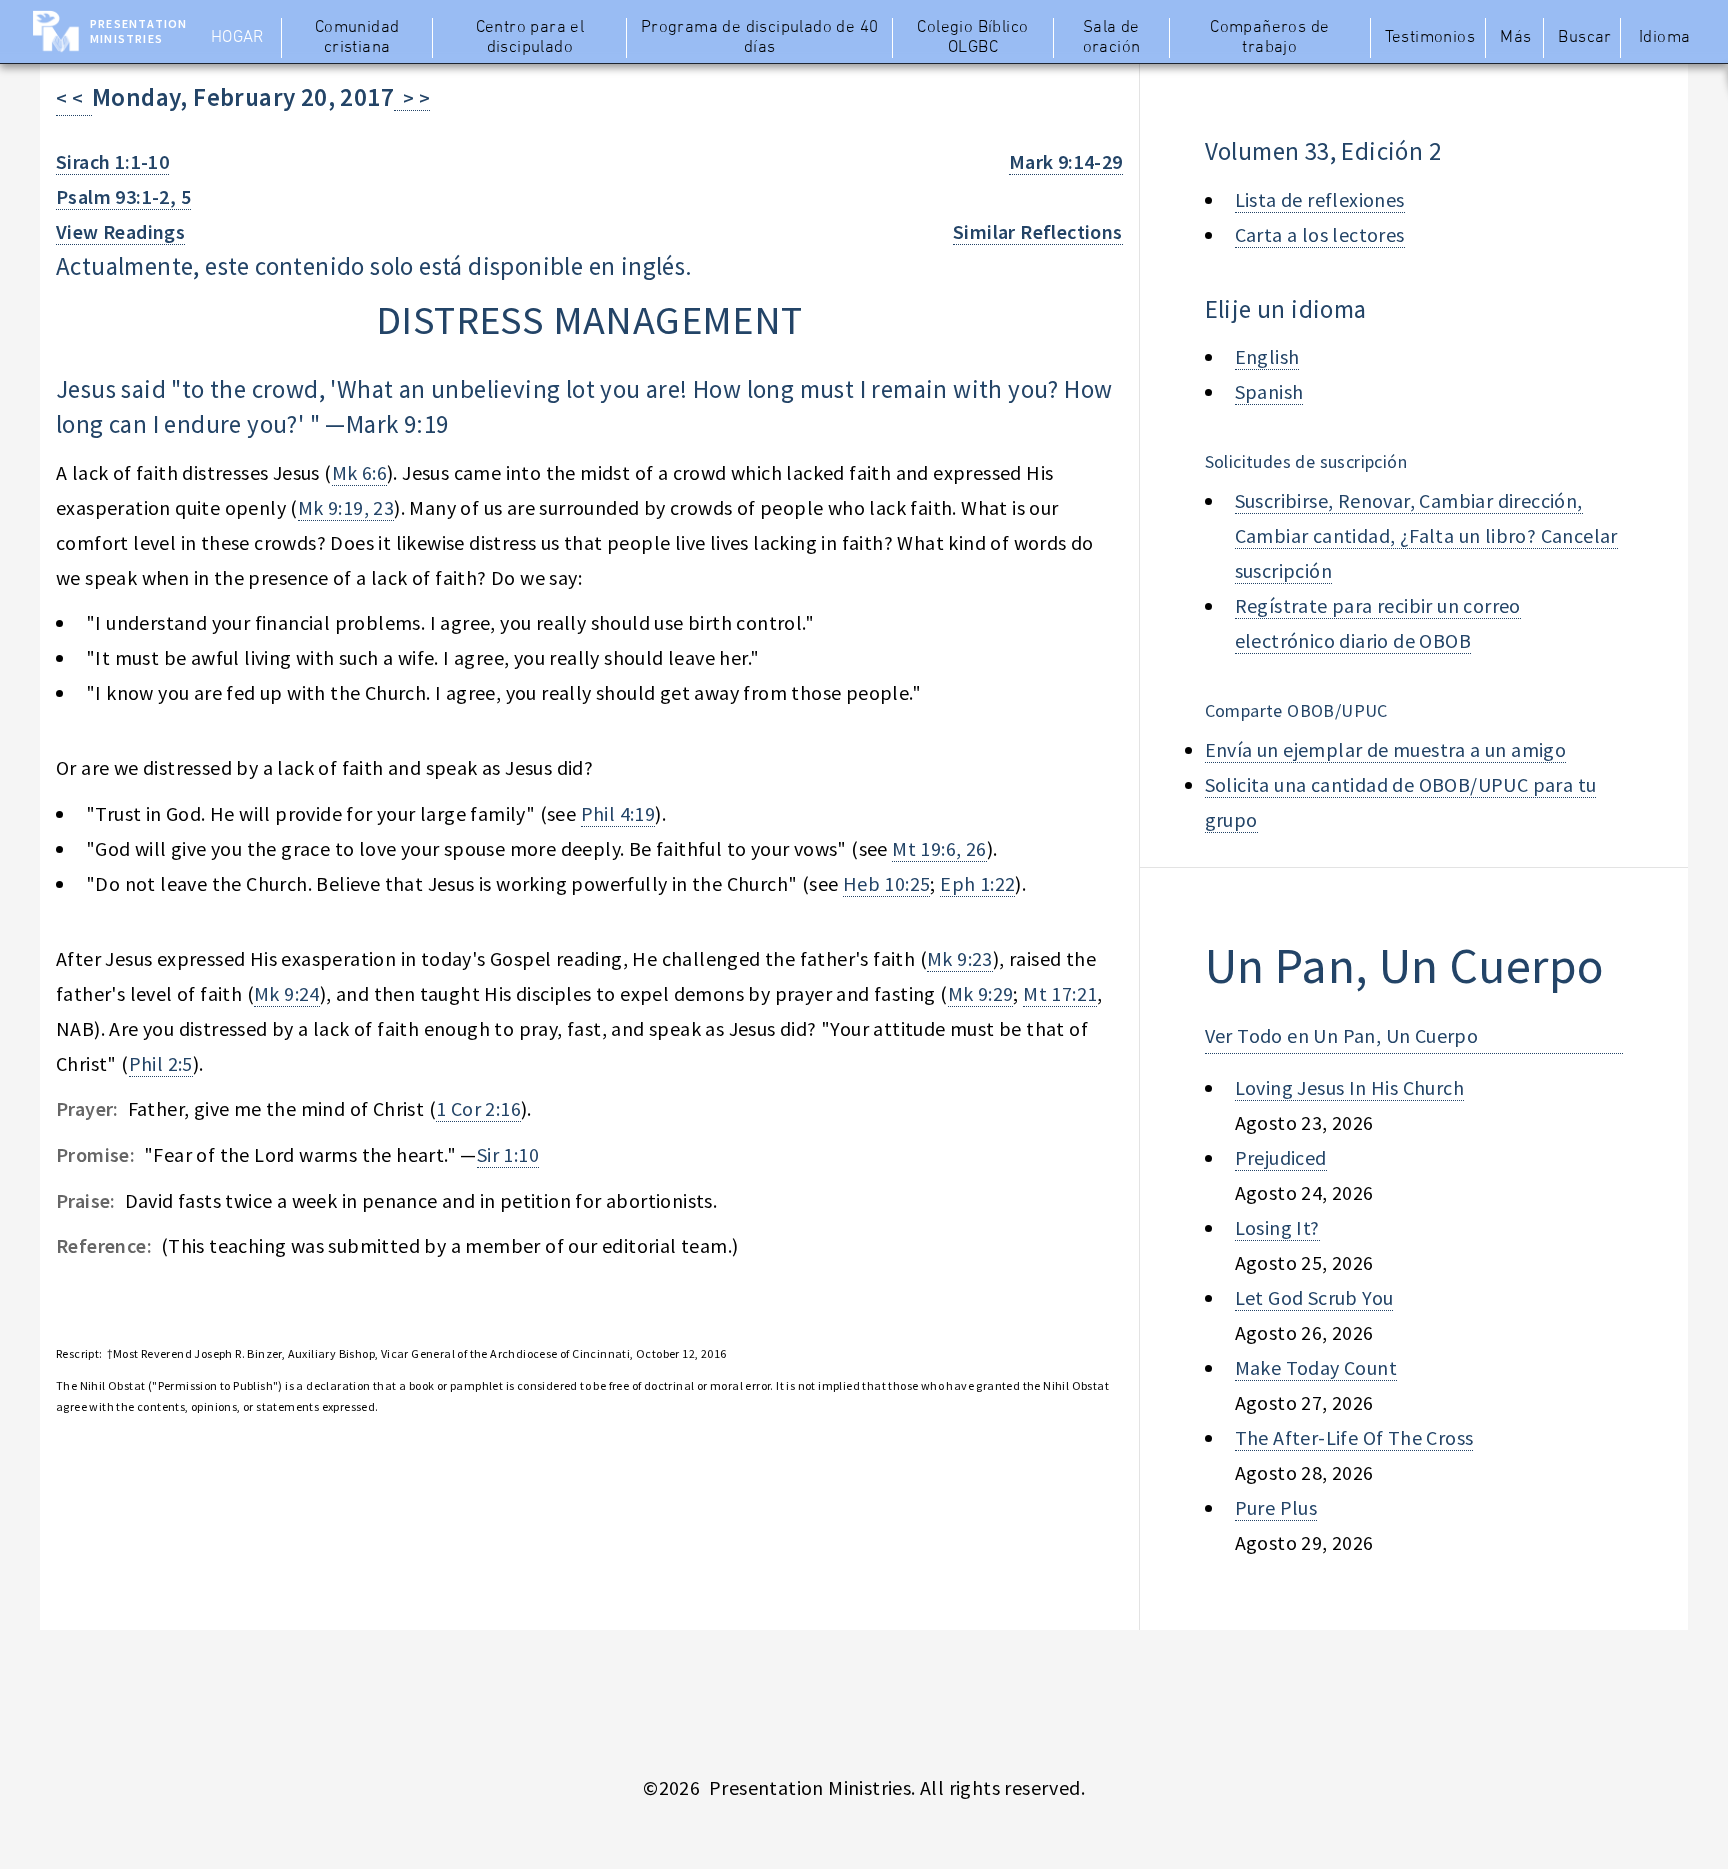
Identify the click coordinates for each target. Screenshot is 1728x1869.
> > (412, 97)
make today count (1316, 1367)
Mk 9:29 (981, 993)
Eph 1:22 (977, 883)
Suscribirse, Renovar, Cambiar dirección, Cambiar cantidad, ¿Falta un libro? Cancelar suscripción (1426, 535)
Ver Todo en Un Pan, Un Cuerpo (1342, 1035)
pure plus (1276, 1507)
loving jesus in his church (1349, 1087)
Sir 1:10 (508, 1154)
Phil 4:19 (618, 813)
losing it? (1277, 1227)
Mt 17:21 (1060, 993)
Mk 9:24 (287, 993)
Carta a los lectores (1320, 234)
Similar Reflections (1038, 231)
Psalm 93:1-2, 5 (123, 196)
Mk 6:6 (359, 472)
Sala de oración (1112, 38)
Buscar (1584, 38)
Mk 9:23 (960, 958)
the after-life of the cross (1354, 1437)
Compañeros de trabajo (1269, 38)
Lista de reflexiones (1320, 199)
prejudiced (1281, 1157)
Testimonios (1430, 38)
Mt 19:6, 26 (939, 848)
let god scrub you (1314, 1297)
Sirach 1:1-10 (112, 161)
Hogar (237, 38)
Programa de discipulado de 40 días (760, 38)
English (1267, 356)
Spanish (1269, 391)
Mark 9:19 (397, 424)
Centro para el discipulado (530, 38)
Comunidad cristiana (357, 38)
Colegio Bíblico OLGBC (972, 38)
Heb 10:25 (887, 883)
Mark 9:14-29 (1066, 161)
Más (1515, 38)
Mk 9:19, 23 (346, 507)
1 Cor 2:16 (478, 1108)
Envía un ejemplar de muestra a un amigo (1386, 749)
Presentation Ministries (138, 31)
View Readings (120, 231)
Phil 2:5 (161, 1063)
